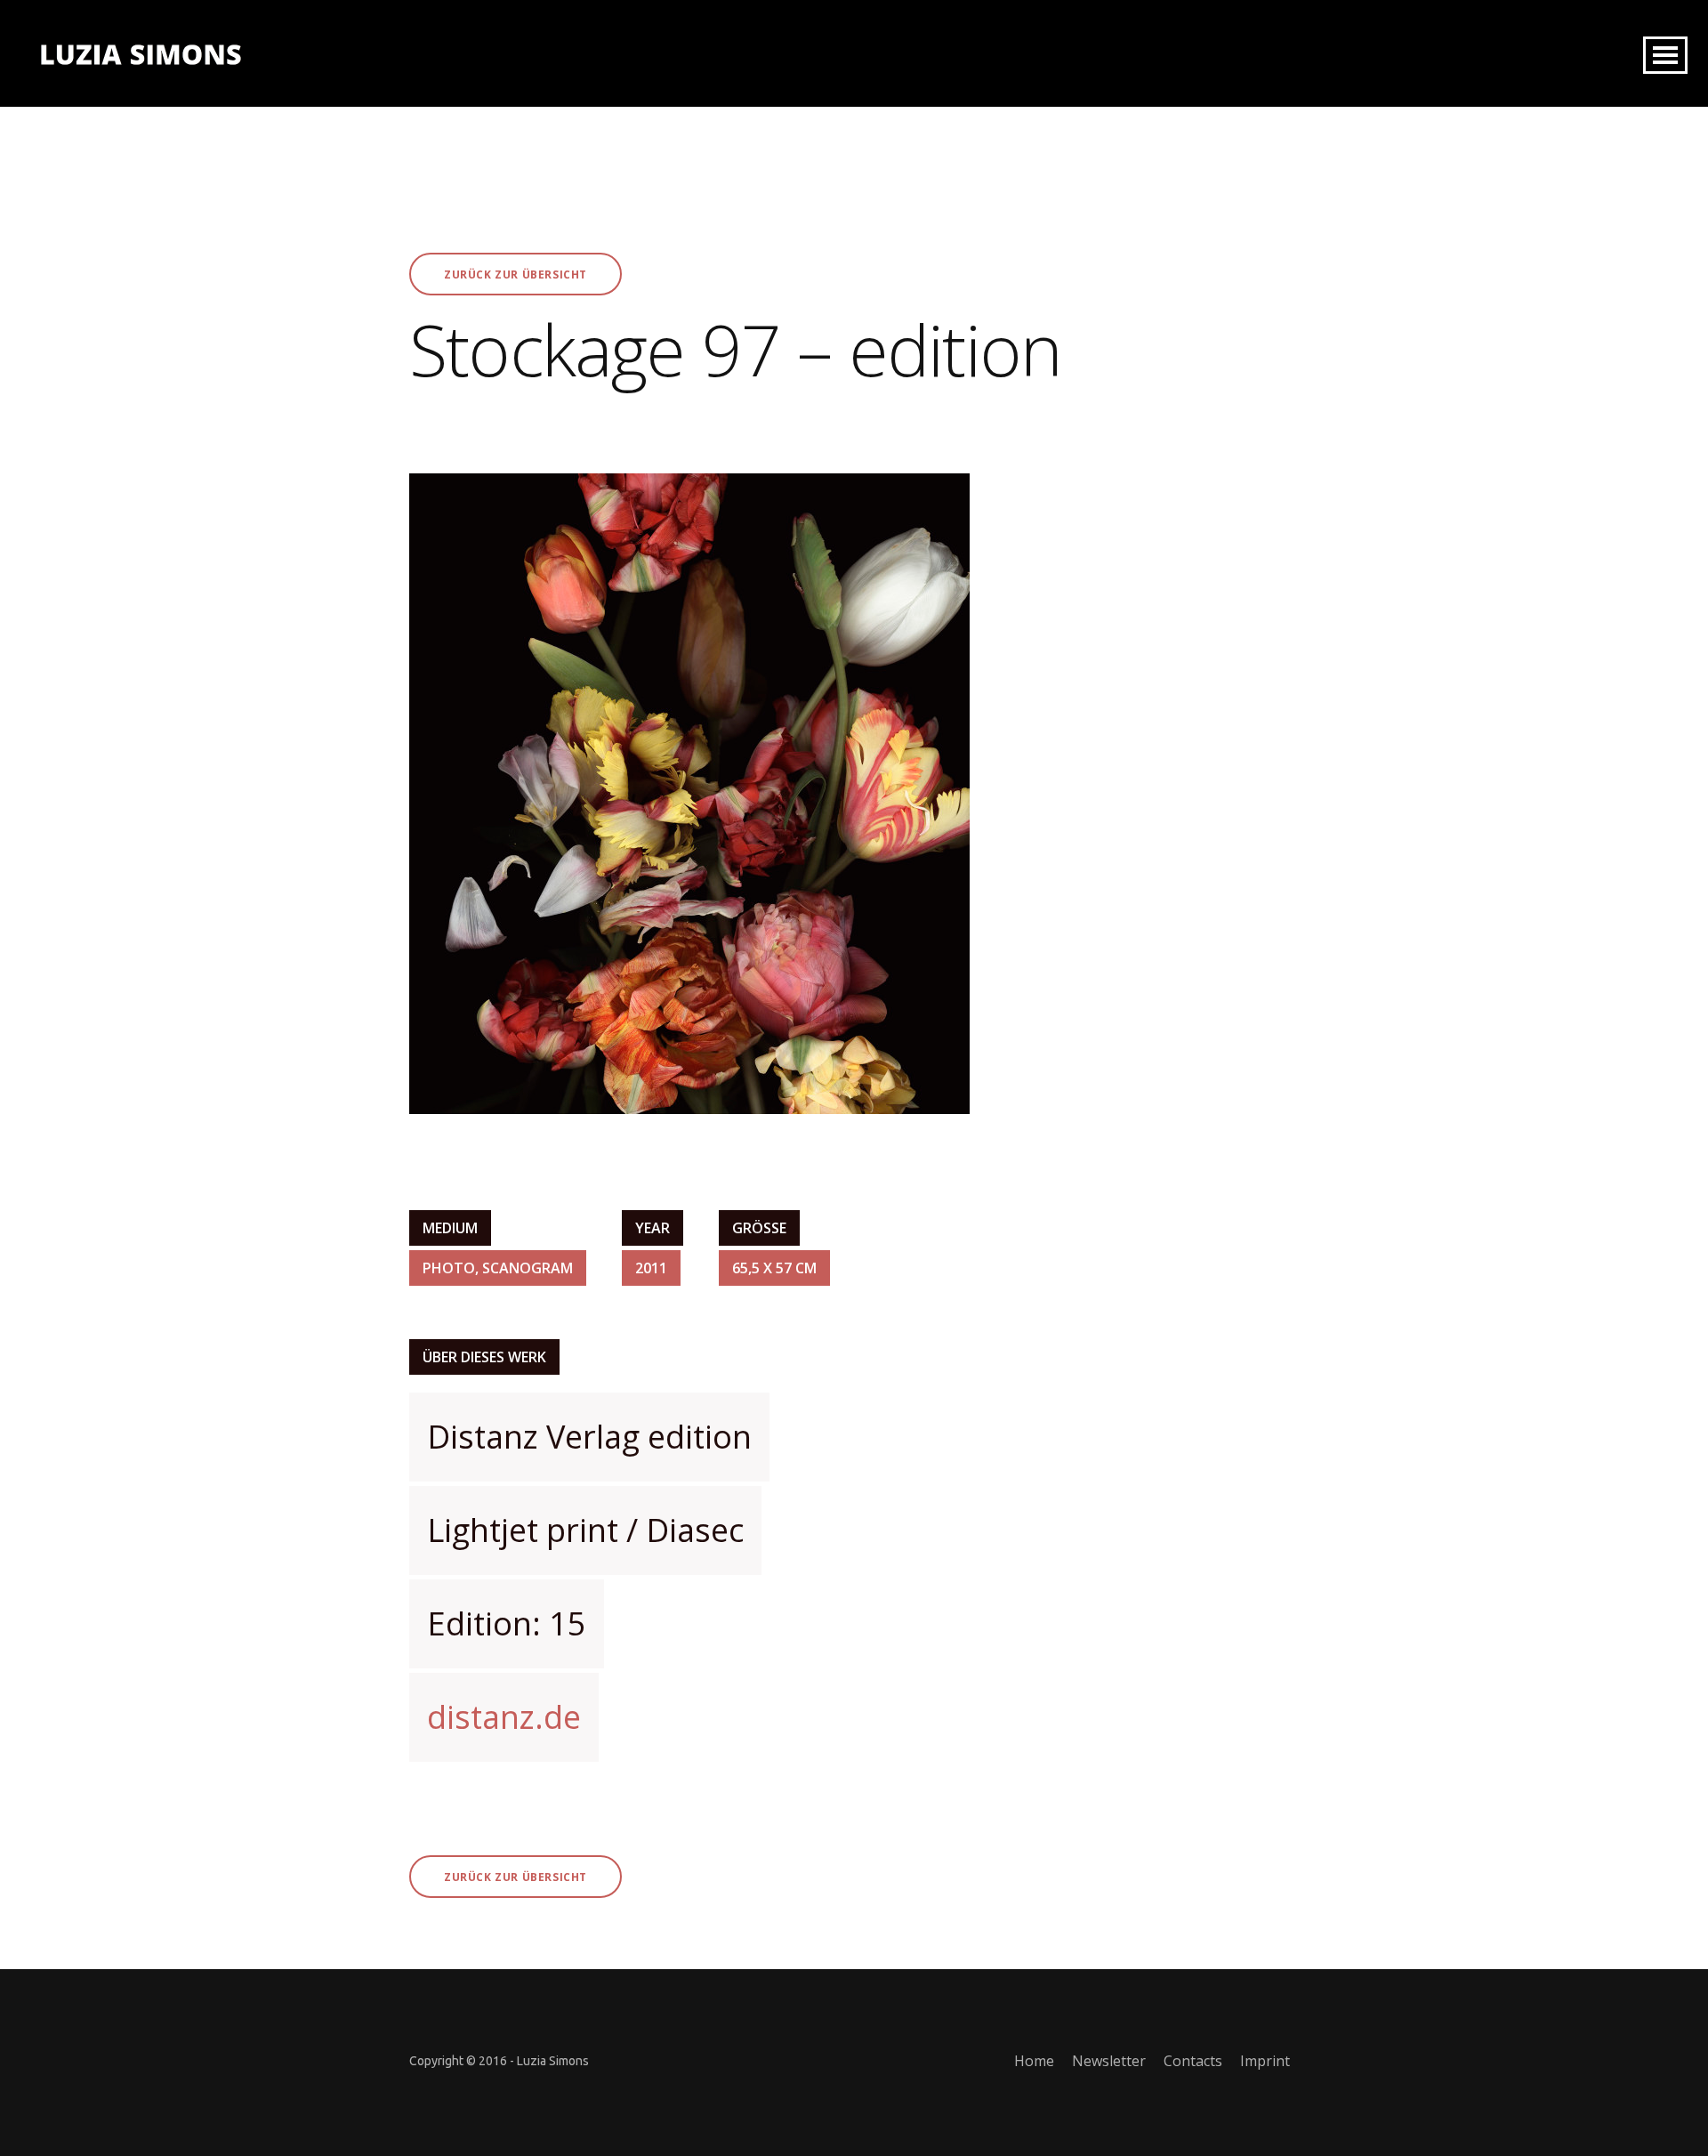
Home (1034, 2061)
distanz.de (504, 1717)
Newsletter (1109, 2061)
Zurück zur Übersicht (516, 275)
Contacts (1193, 2061)
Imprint (1265, 2061)
